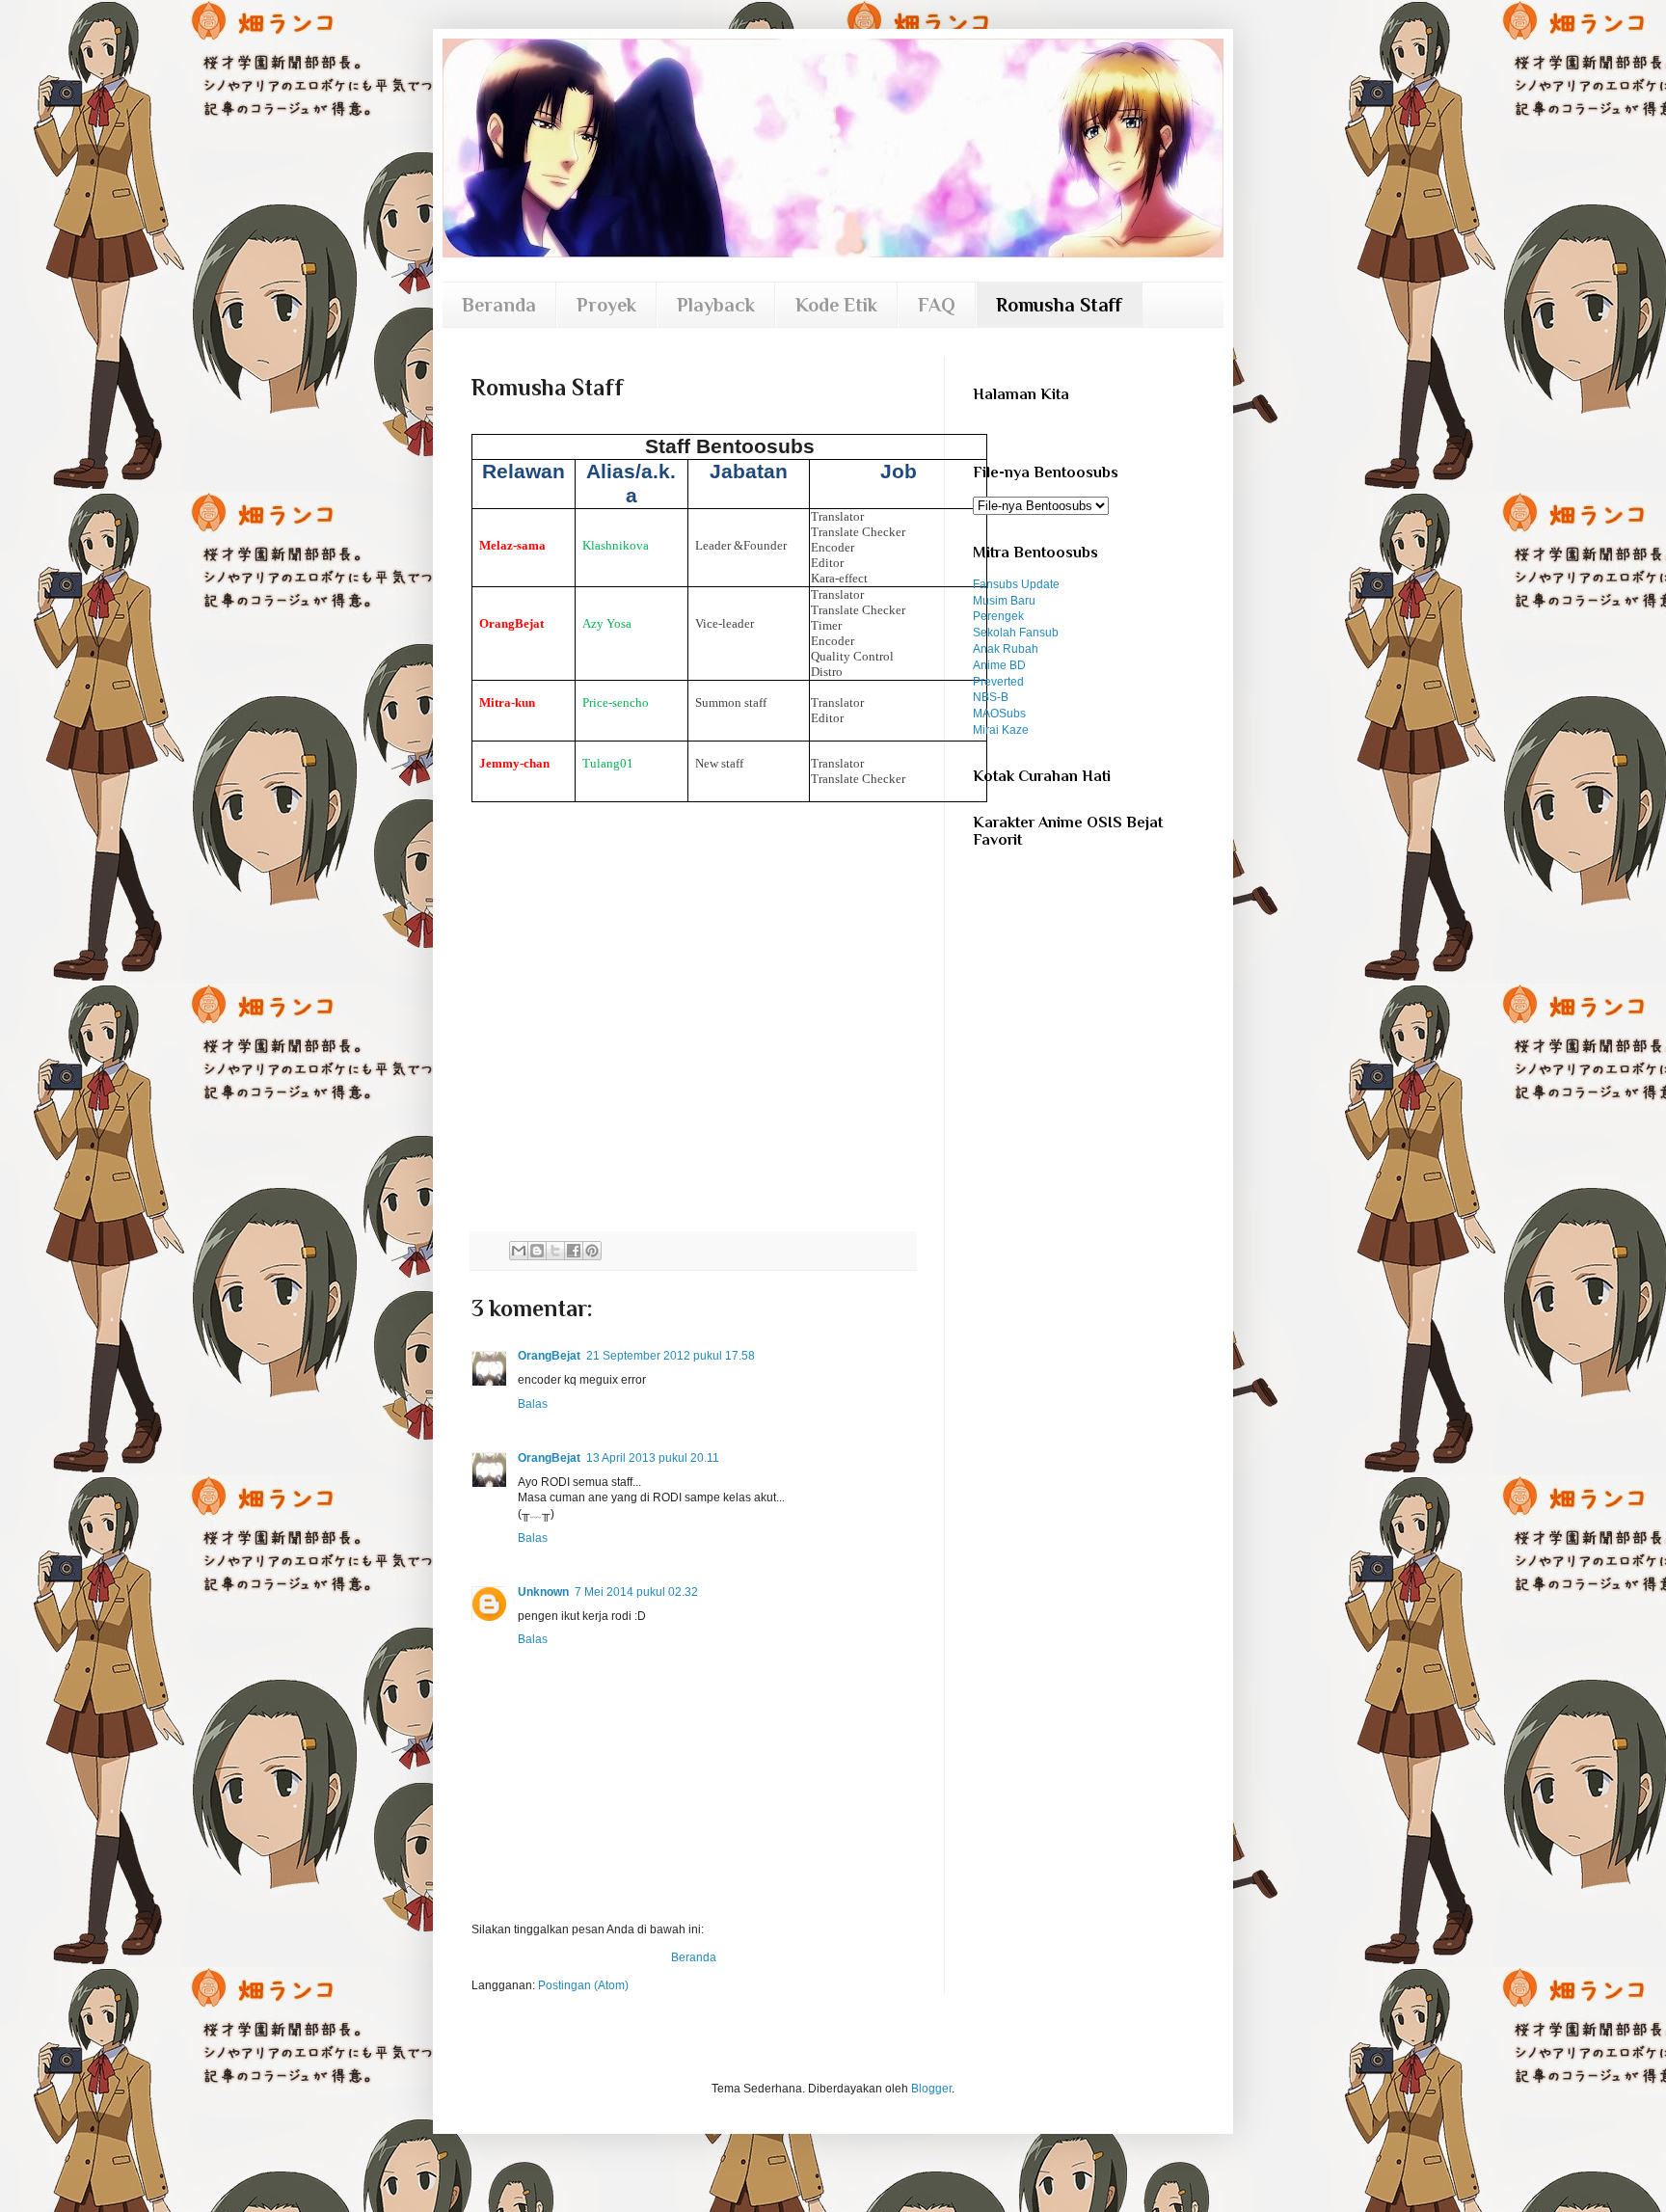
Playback (716, 305)
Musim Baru (1004, 601)
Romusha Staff (1059, 305)
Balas (533, 1404)
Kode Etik (836, 305)
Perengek (998, 616)
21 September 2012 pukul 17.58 (671, 1356)
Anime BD (999, 665)
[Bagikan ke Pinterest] (592, 1251)
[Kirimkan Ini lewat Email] (519, 1251)
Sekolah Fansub (1016, 633)
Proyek (606, 305)
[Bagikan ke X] (555, 1251)
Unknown (543, 1592)
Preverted (998, 682)
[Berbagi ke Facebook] (574, 1251)
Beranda (499, 305)
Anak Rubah (1006, 649)
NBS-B (991, 697)
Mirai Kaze (1001, 730)
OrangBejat (549, 1356)
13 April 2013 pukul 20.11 (653, 1458)
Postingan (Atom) (583, 1985)
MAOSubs (999, 714)
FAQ (937, 305)
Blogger (931, 2089)
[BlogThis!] (537, 1251)
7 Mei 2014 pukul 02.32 (636, 1592)
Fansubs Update (1016, 584)
